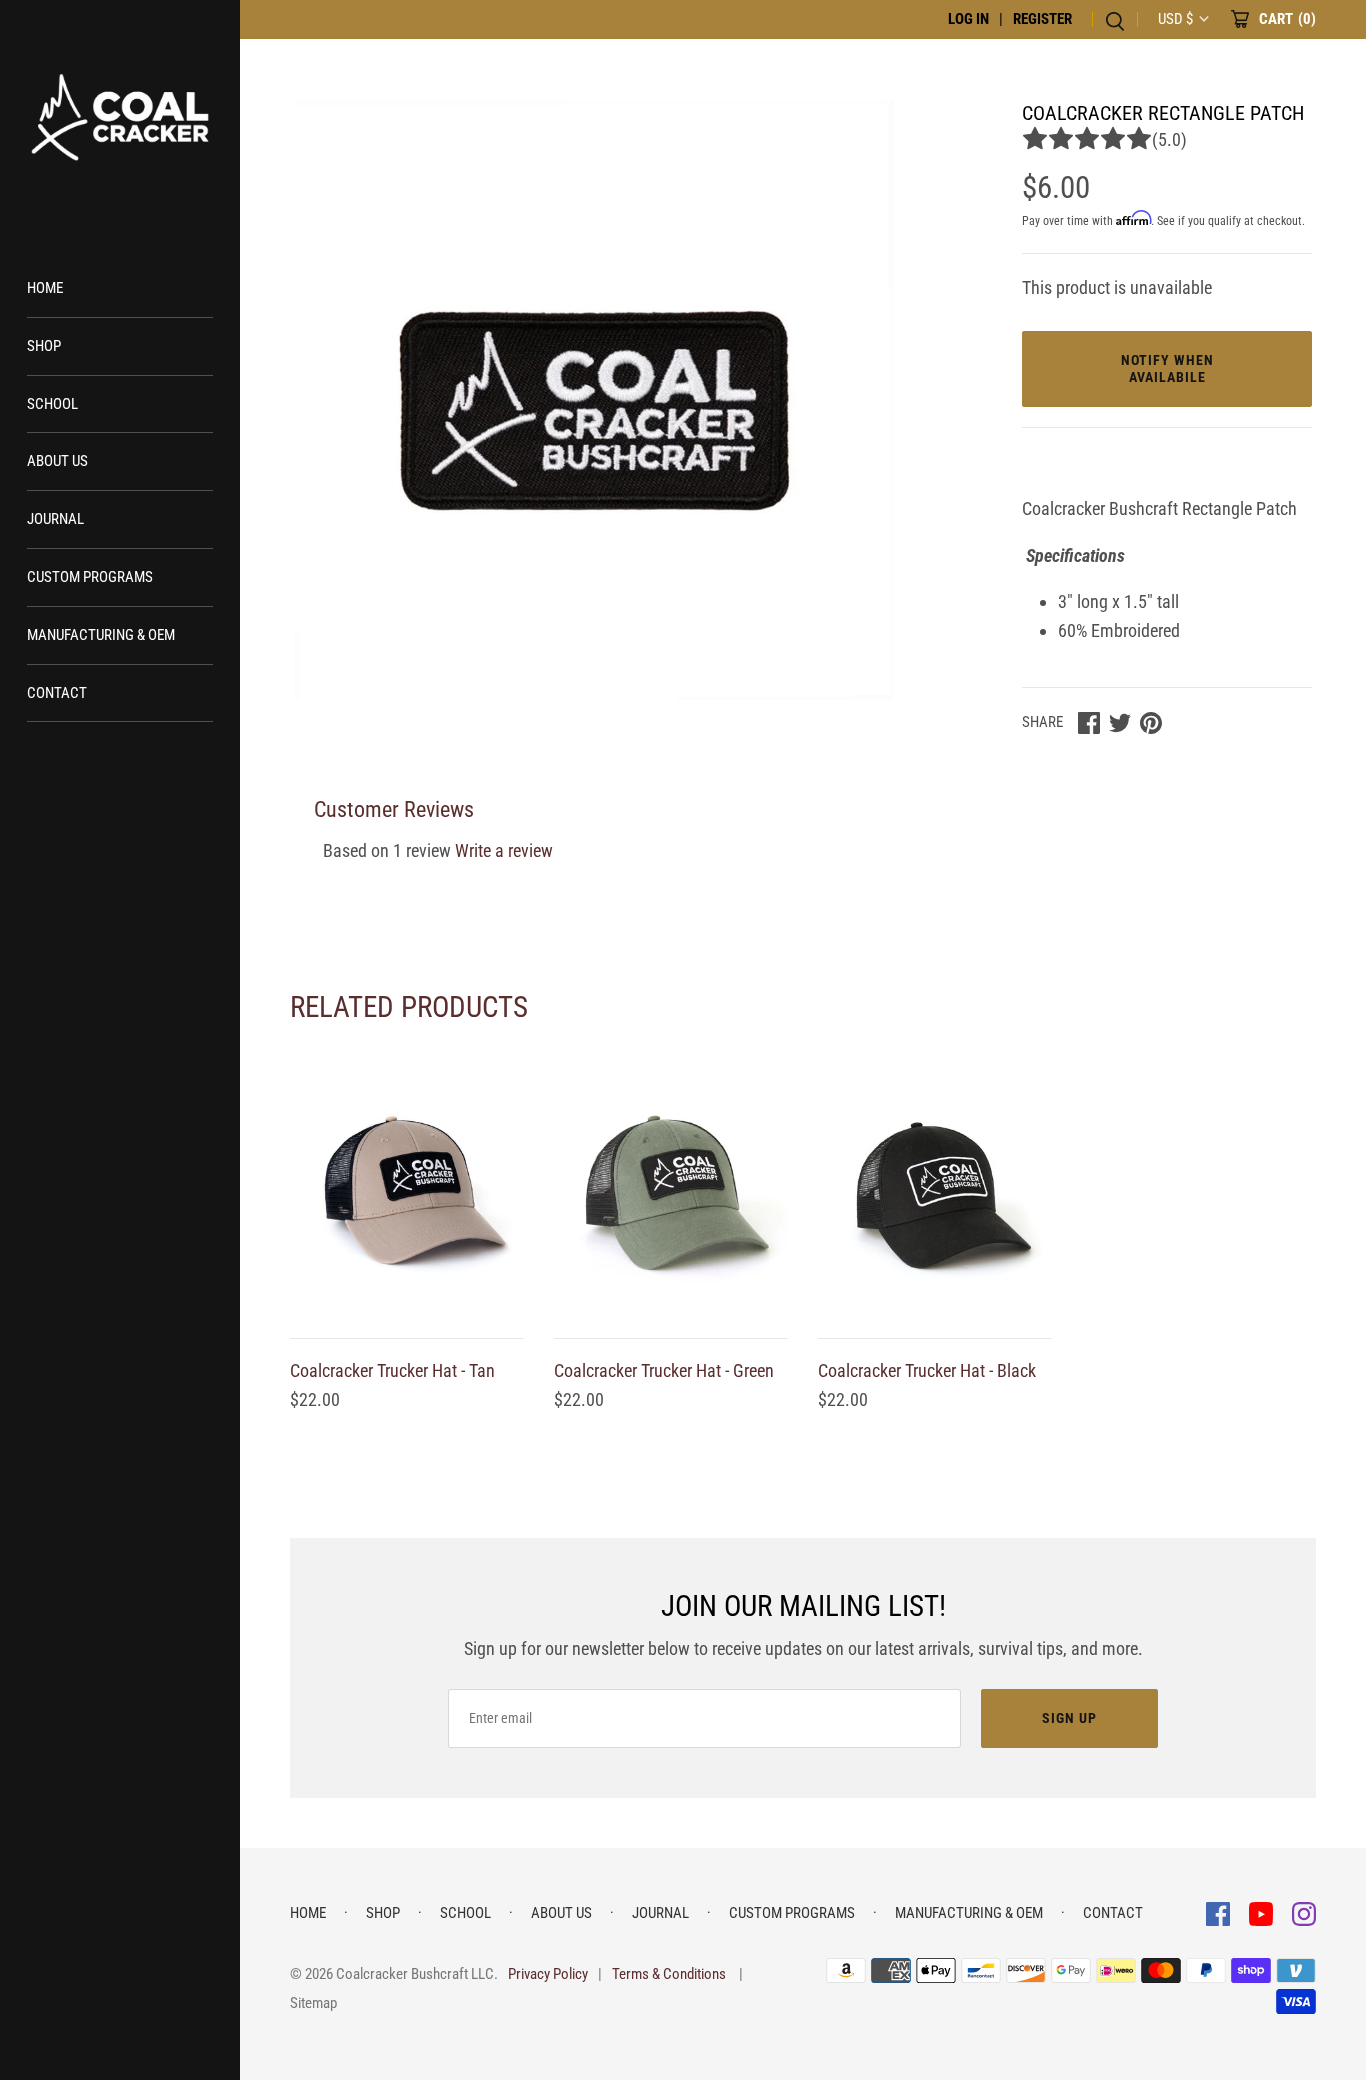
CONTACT (57, 693)
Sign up (1069, 1718)
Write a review (504, 850)
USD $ (1175, 19)
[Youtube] (1263, 1912)
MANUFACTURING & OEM (101, 635)
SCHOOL (52, 404)
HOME (45, 288)
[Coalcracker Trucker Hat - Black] (935, 1194)
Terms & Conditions (669, 1974)
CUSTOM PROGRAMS (90, 577)
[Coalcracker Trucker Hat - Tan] (407, 1194)
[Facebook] (1220, 1912)
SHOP (44, 346)
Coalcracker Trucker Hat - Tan (392, 1370)
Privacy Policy (548, 1974)
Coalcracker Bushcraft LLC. (417, 1974)
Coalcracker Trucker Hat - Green (664, 1370)
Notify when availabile (1167, 368)
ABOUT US (57, 461)
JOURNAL (55, 519)
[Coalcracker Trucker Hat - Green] (671, 1194)
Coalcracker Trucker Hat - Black (927, 1370)
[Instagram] (1304, 1912)
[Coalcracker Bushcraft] (120, 120)
